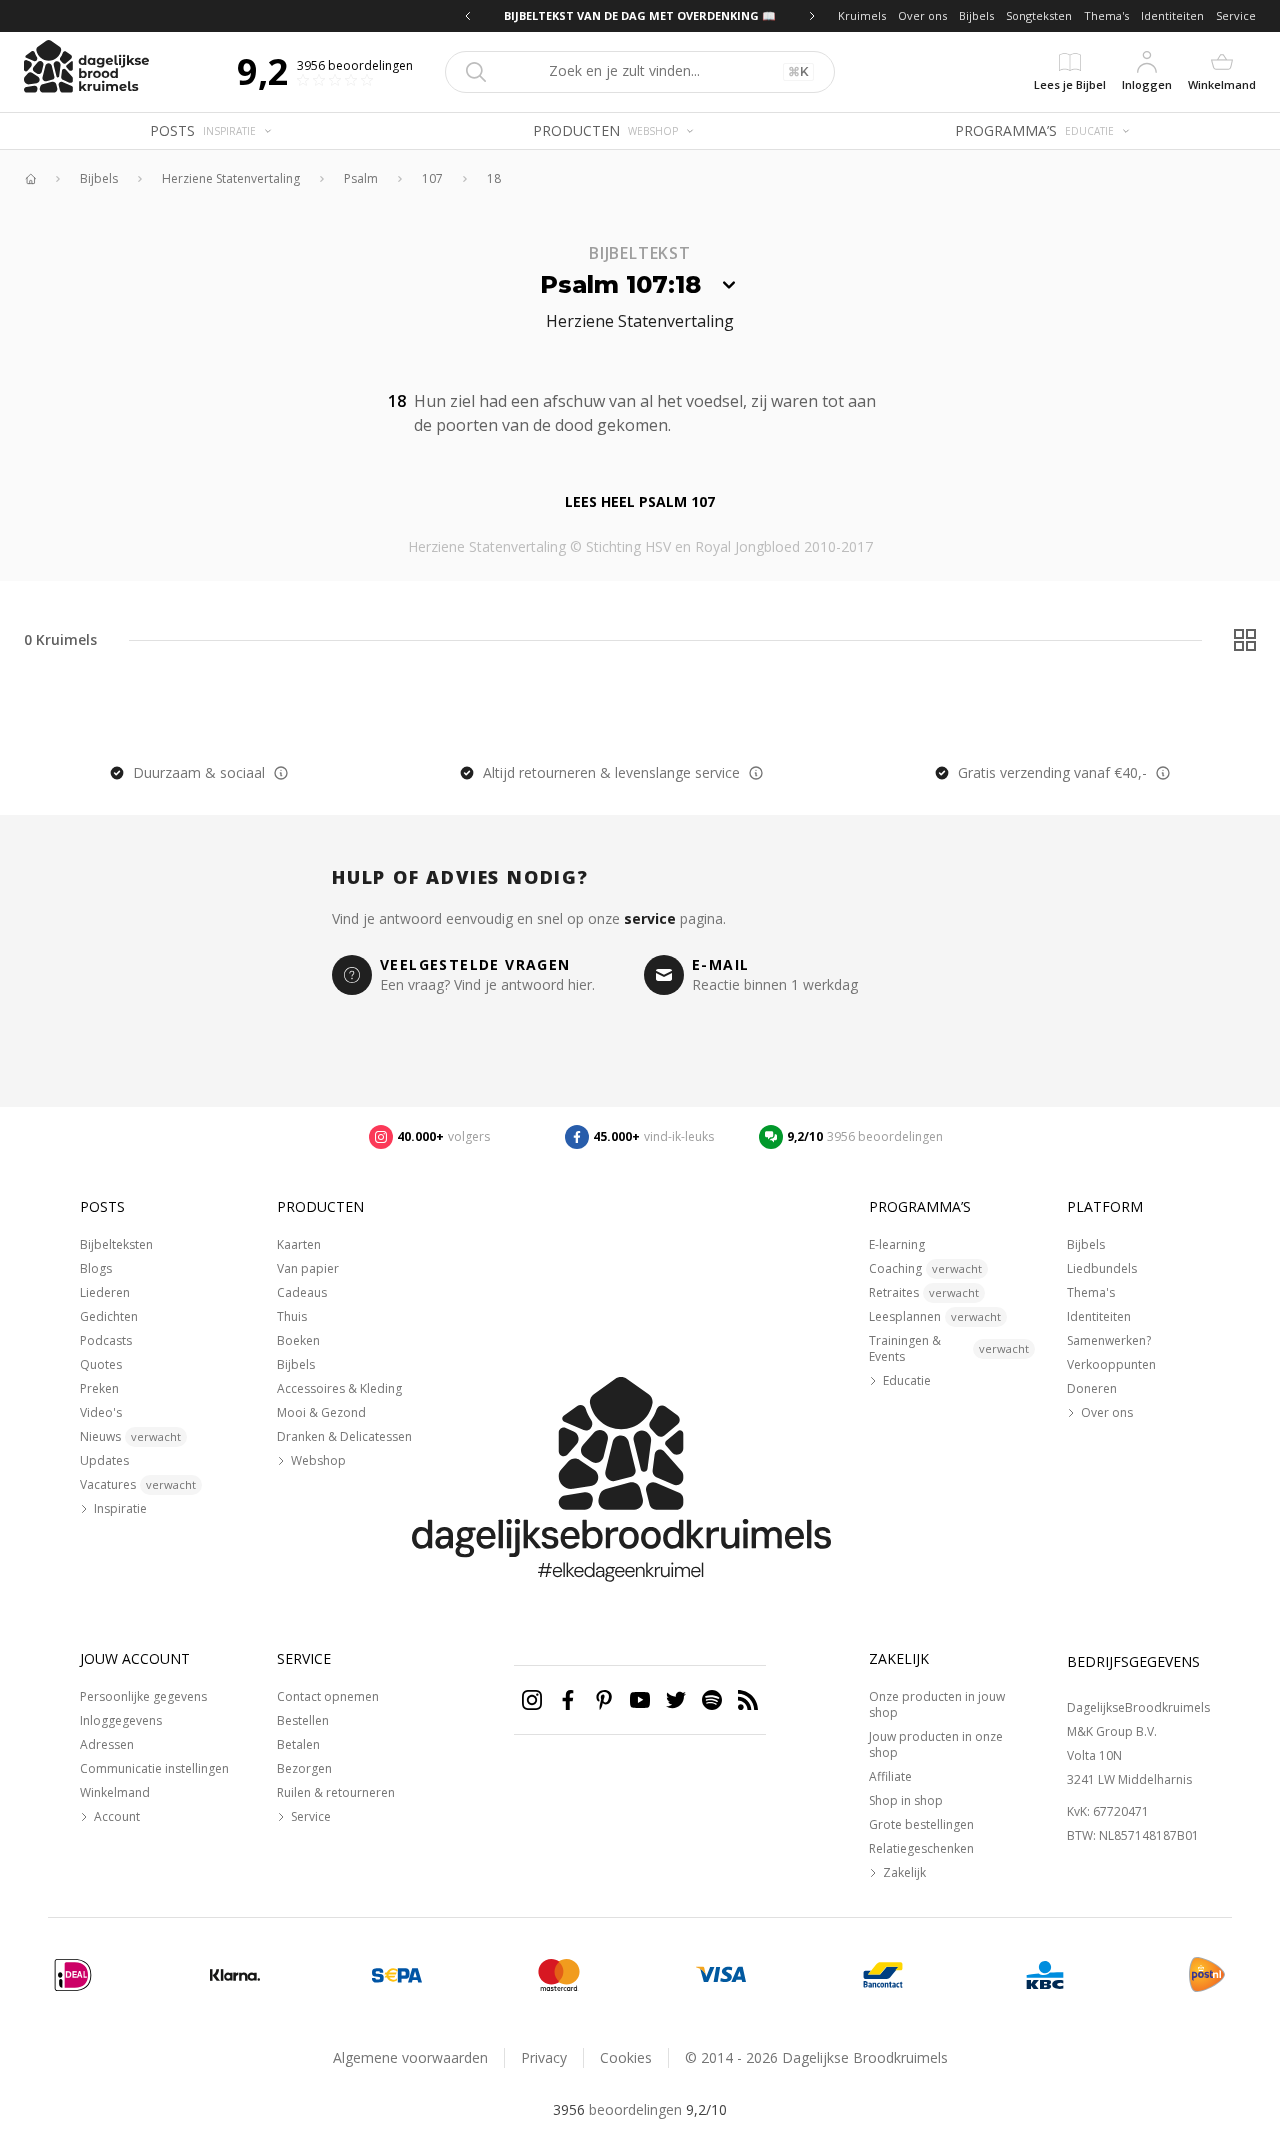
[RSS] (748, 1700)
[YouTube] (640, 1700)
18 (494, 179)
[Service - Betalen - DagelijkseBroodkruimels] (73, 1975)
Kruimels (862, 15)
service (650, 918)
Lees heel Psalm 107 (640, 501)
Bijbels (976, 15)
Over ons (922, 15)
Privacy (544, 2057)
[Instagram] (532, 1700)
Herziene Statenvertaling (231, 179)
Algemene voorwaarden (410, 2057)
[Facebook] (568, 1700)
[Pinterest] (604, 1700)
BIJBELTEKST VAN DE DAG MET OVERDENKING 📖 (604, 15)
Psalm (361, 179)
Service (1236, 15)
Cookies (626, 2057)
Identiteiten (1172, 15)
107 (432, 179)
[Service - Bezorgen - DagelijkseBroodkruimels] (1207, 1975)
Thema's (1106, 15)
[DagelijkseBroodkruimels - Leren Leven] (30, 179)
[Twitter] (676, 1700)
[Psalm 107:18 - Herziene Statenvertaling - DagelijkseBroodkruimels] (683, 423)
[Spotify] (712, 1700)
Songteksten (1039, 15)
